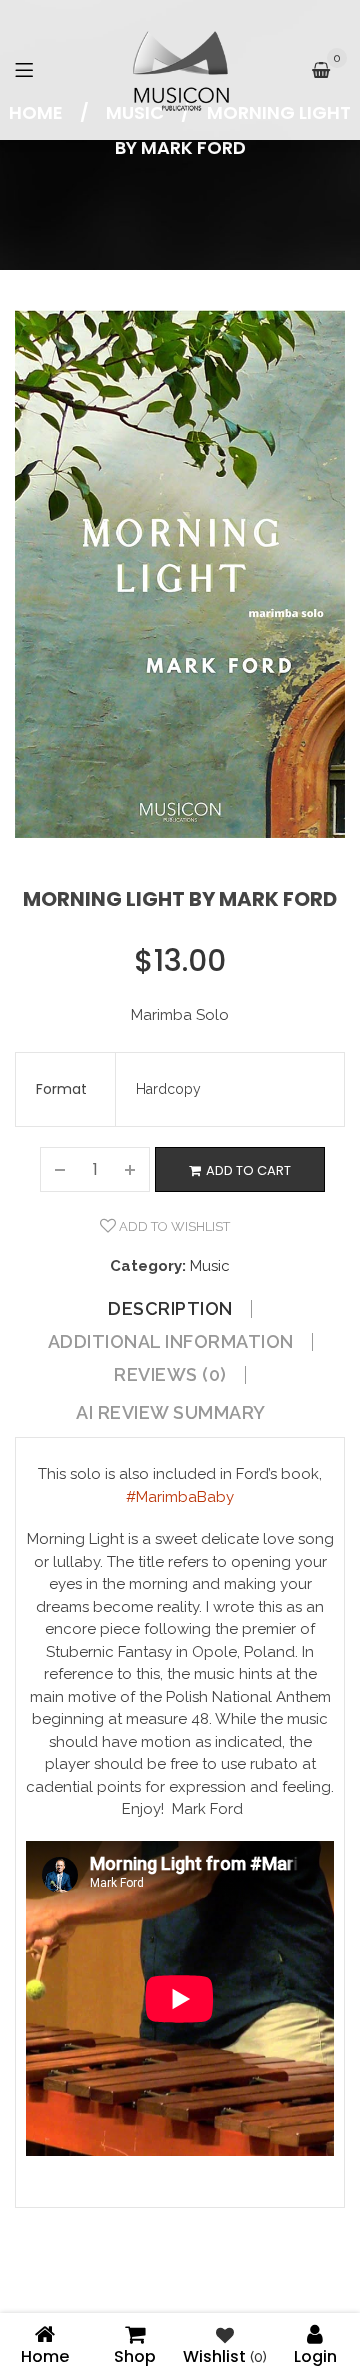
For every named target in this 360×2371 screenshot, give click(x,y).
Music (210, 1266)
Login (315, 2354)
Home (45, 2354)
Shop (135, 2354)
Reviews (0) (170, 1375)
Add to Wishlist (173, 1226)
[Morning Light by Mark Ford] (180, 574)
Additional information (171, 1342)
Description (170, 1309)
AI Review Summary (171, 1413)
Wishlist (225, 2354)
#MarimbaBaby (180, 1497)
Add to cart (248, 1170)
